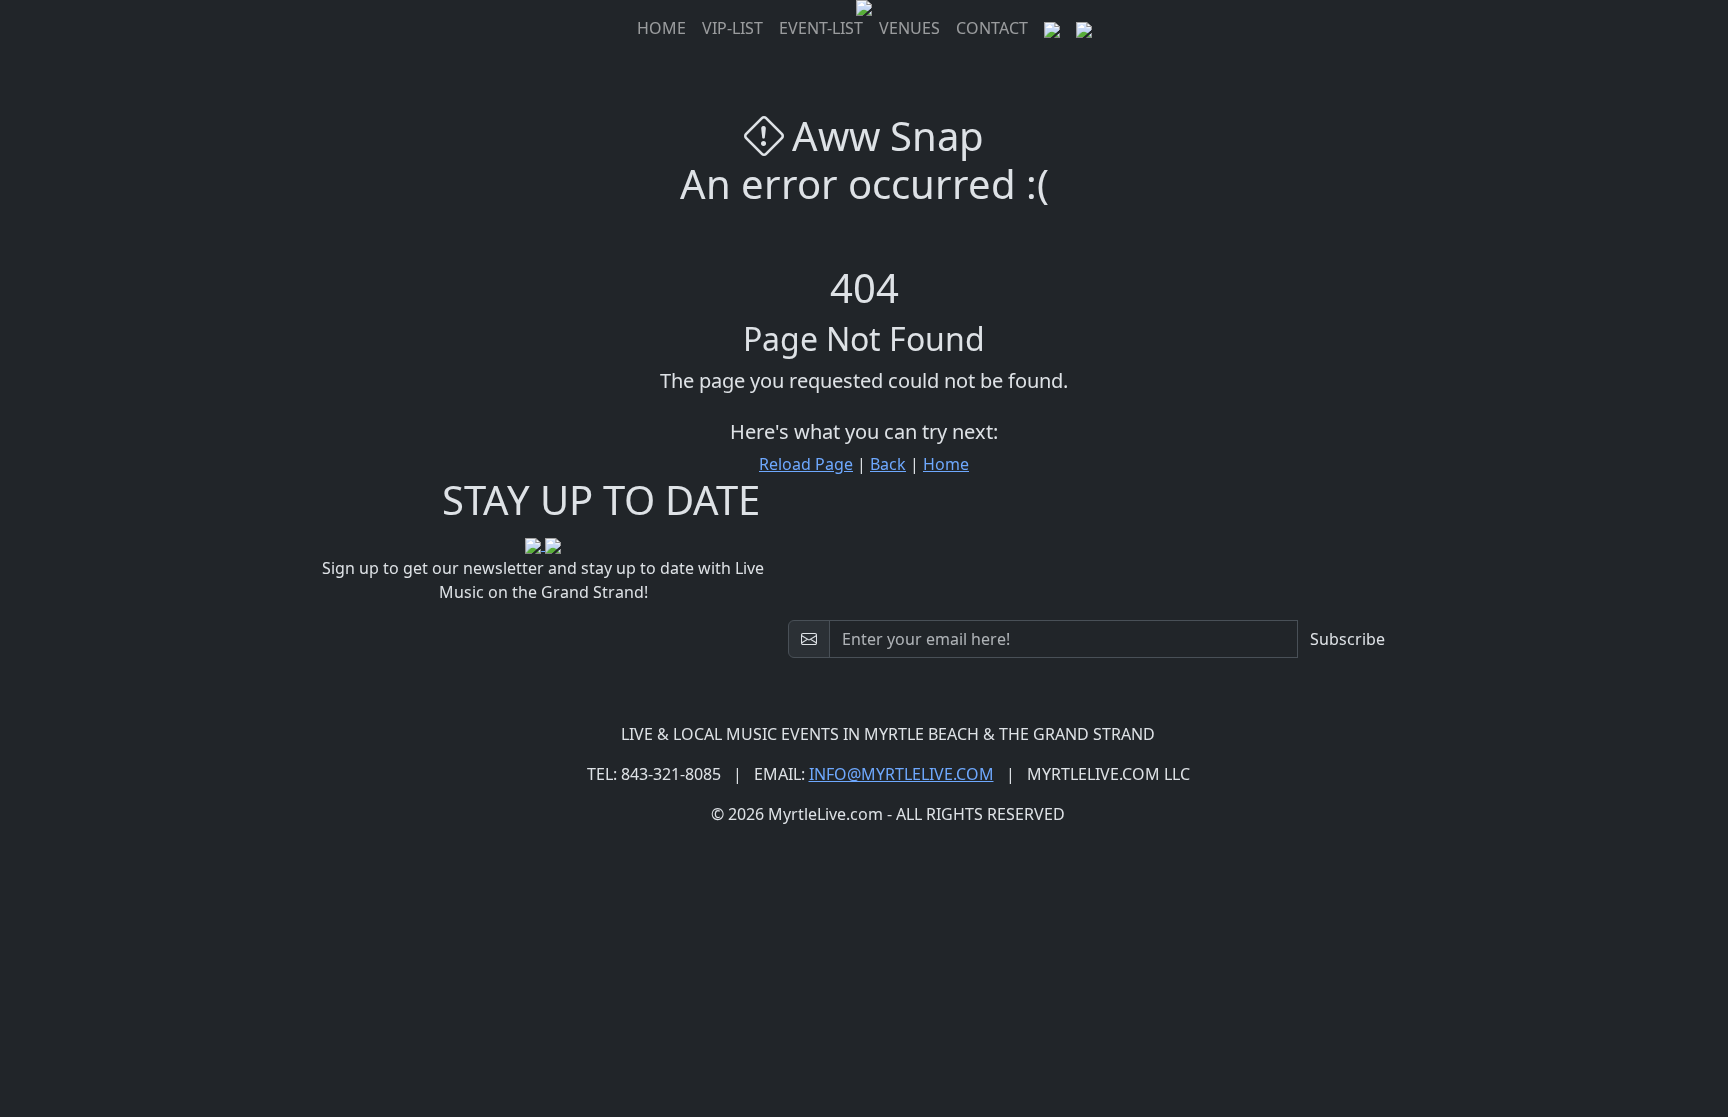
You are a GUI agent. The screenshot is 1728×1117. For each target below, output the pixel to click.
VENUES (909, 28)
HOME (661, 28)
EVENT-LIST (821, 28)
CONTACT (992, 28)
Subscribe (1347, 639)
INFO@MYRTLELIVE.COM (901, 774)
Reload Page (806, 464)
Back (888, 464)
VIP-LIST (732, 28)
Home (946, 464)
